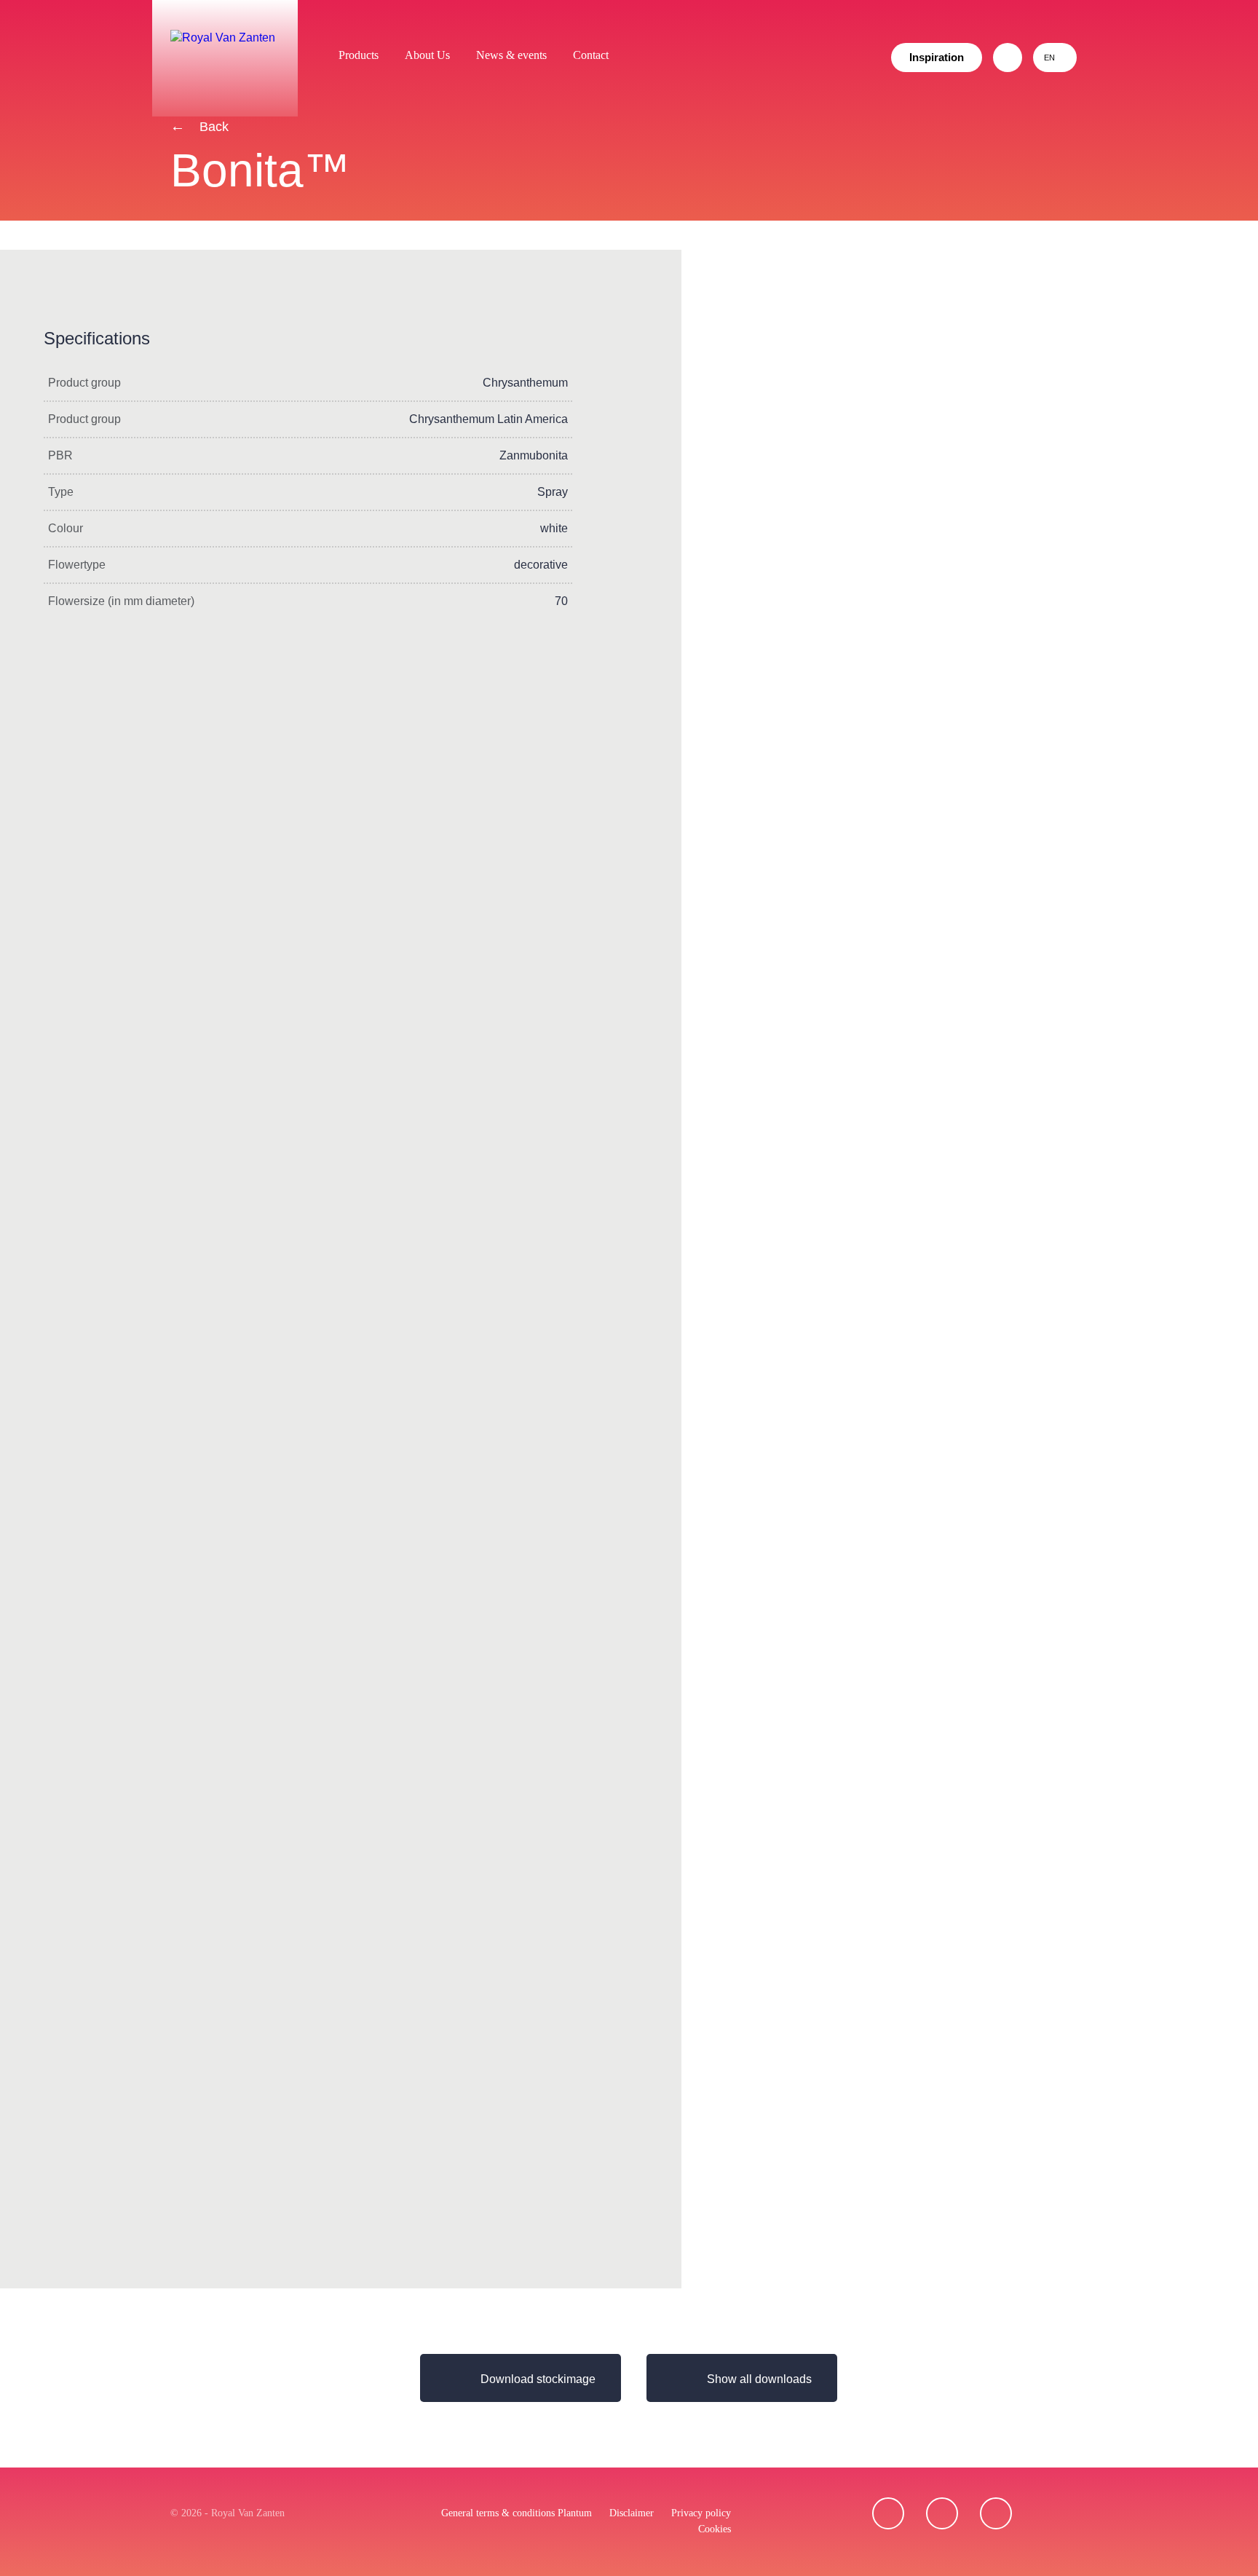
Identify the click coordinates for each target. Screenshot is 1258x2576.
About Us (427, 55)
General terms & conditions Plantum (517, 2513)
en (1049, 58)
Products (359, 55)
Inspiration (937, 57)
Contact (591, 55)
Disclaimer (632, 2513)
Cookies (715, 2529)
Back (212, 127)
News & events (511, 55)
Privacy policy (701, 2513)
